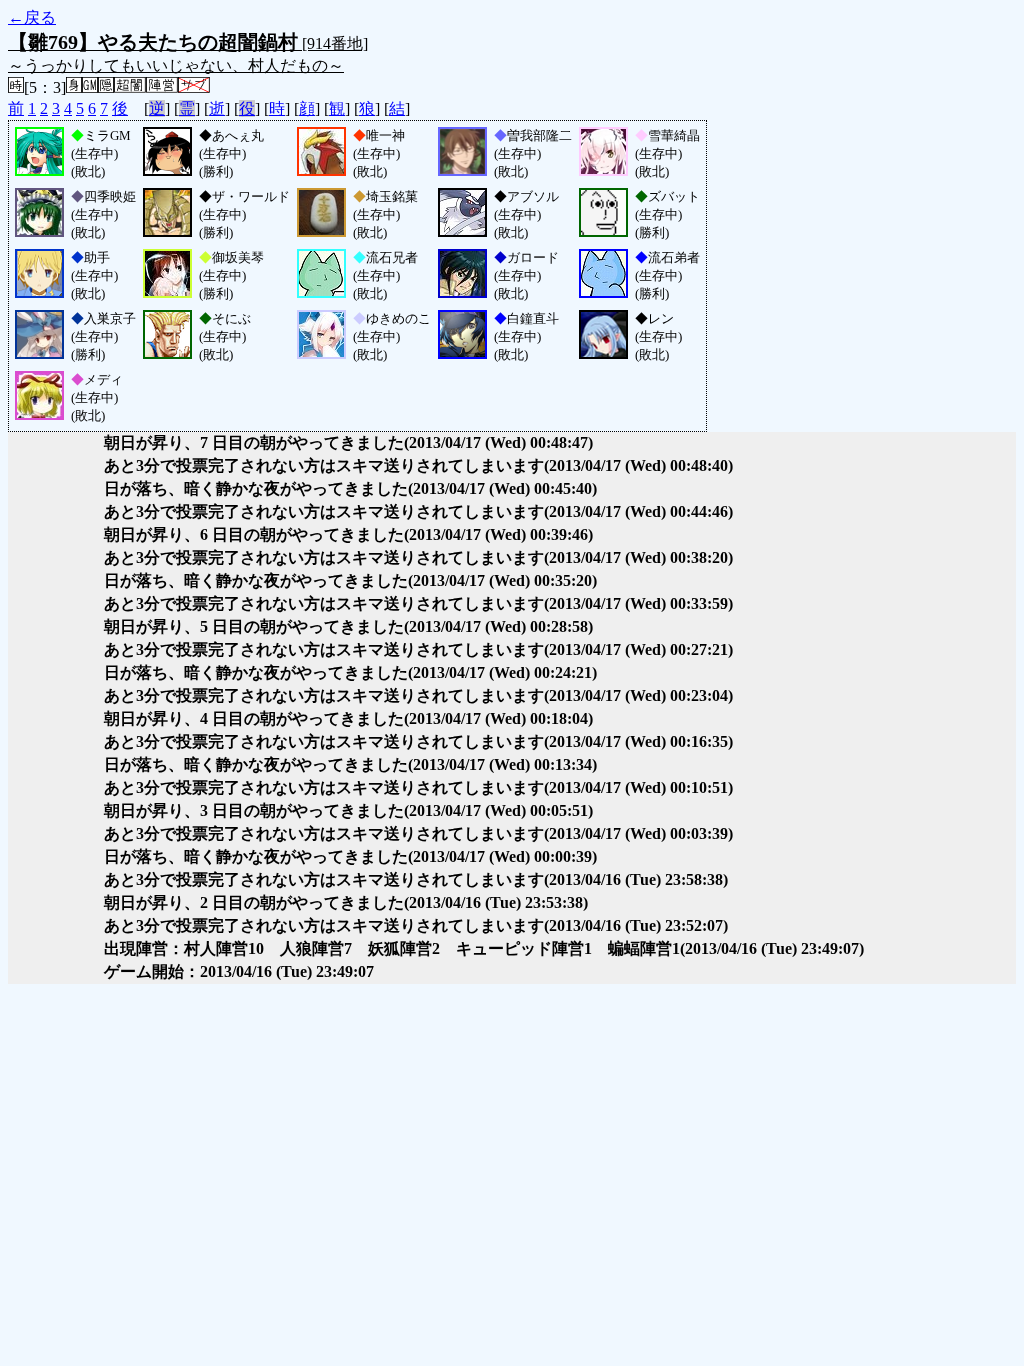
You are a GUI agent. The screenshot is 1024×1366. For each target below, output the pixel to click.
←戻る (32, 17)
